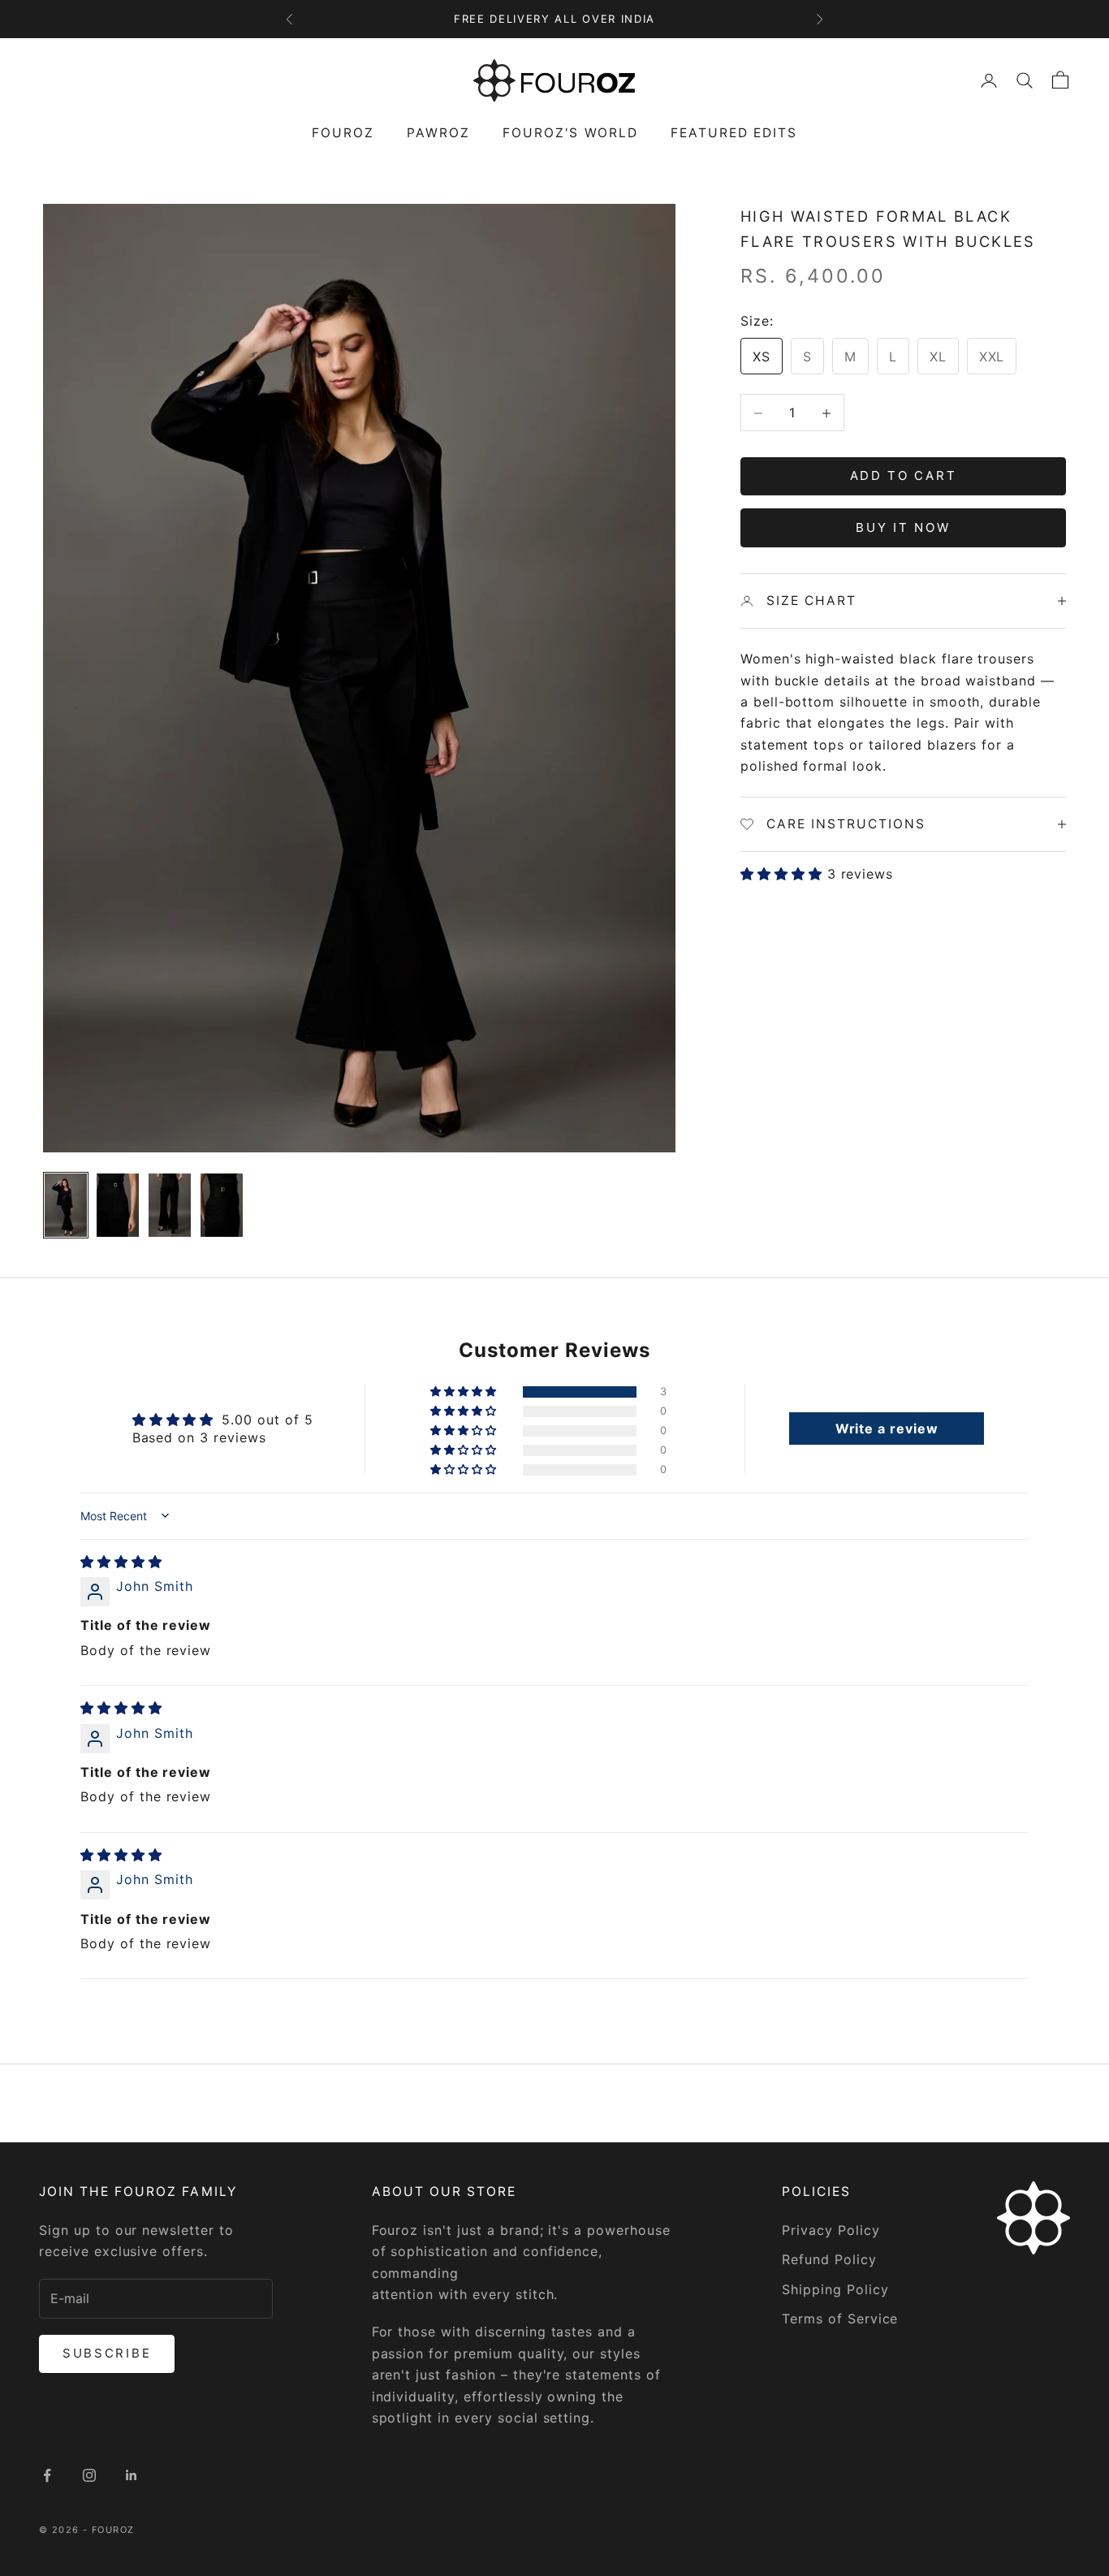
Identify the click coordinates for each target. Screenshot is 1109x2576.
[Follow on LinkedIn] (132, 2475)
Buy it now (903, 527)
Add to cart (904, 476)
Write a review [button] (887, 1428)
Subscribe (107, 2353)
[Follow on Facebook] (47, 2475)
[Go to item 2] (118, 1205)
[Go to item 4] (222, 1205)
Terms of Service (840, 2319)
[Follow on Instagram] (89, 2475)
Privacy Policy (831, 2230)
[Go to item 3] (170, 1205)
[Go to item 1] (66, 1205)
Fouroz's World (570, 133)
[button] (784, 875)
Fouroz (343, 133)
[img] (121, 1562)
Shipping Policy (835, 2289)
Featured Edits (734, 133)
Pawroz (438, 133)
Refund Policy (829, 2259)
